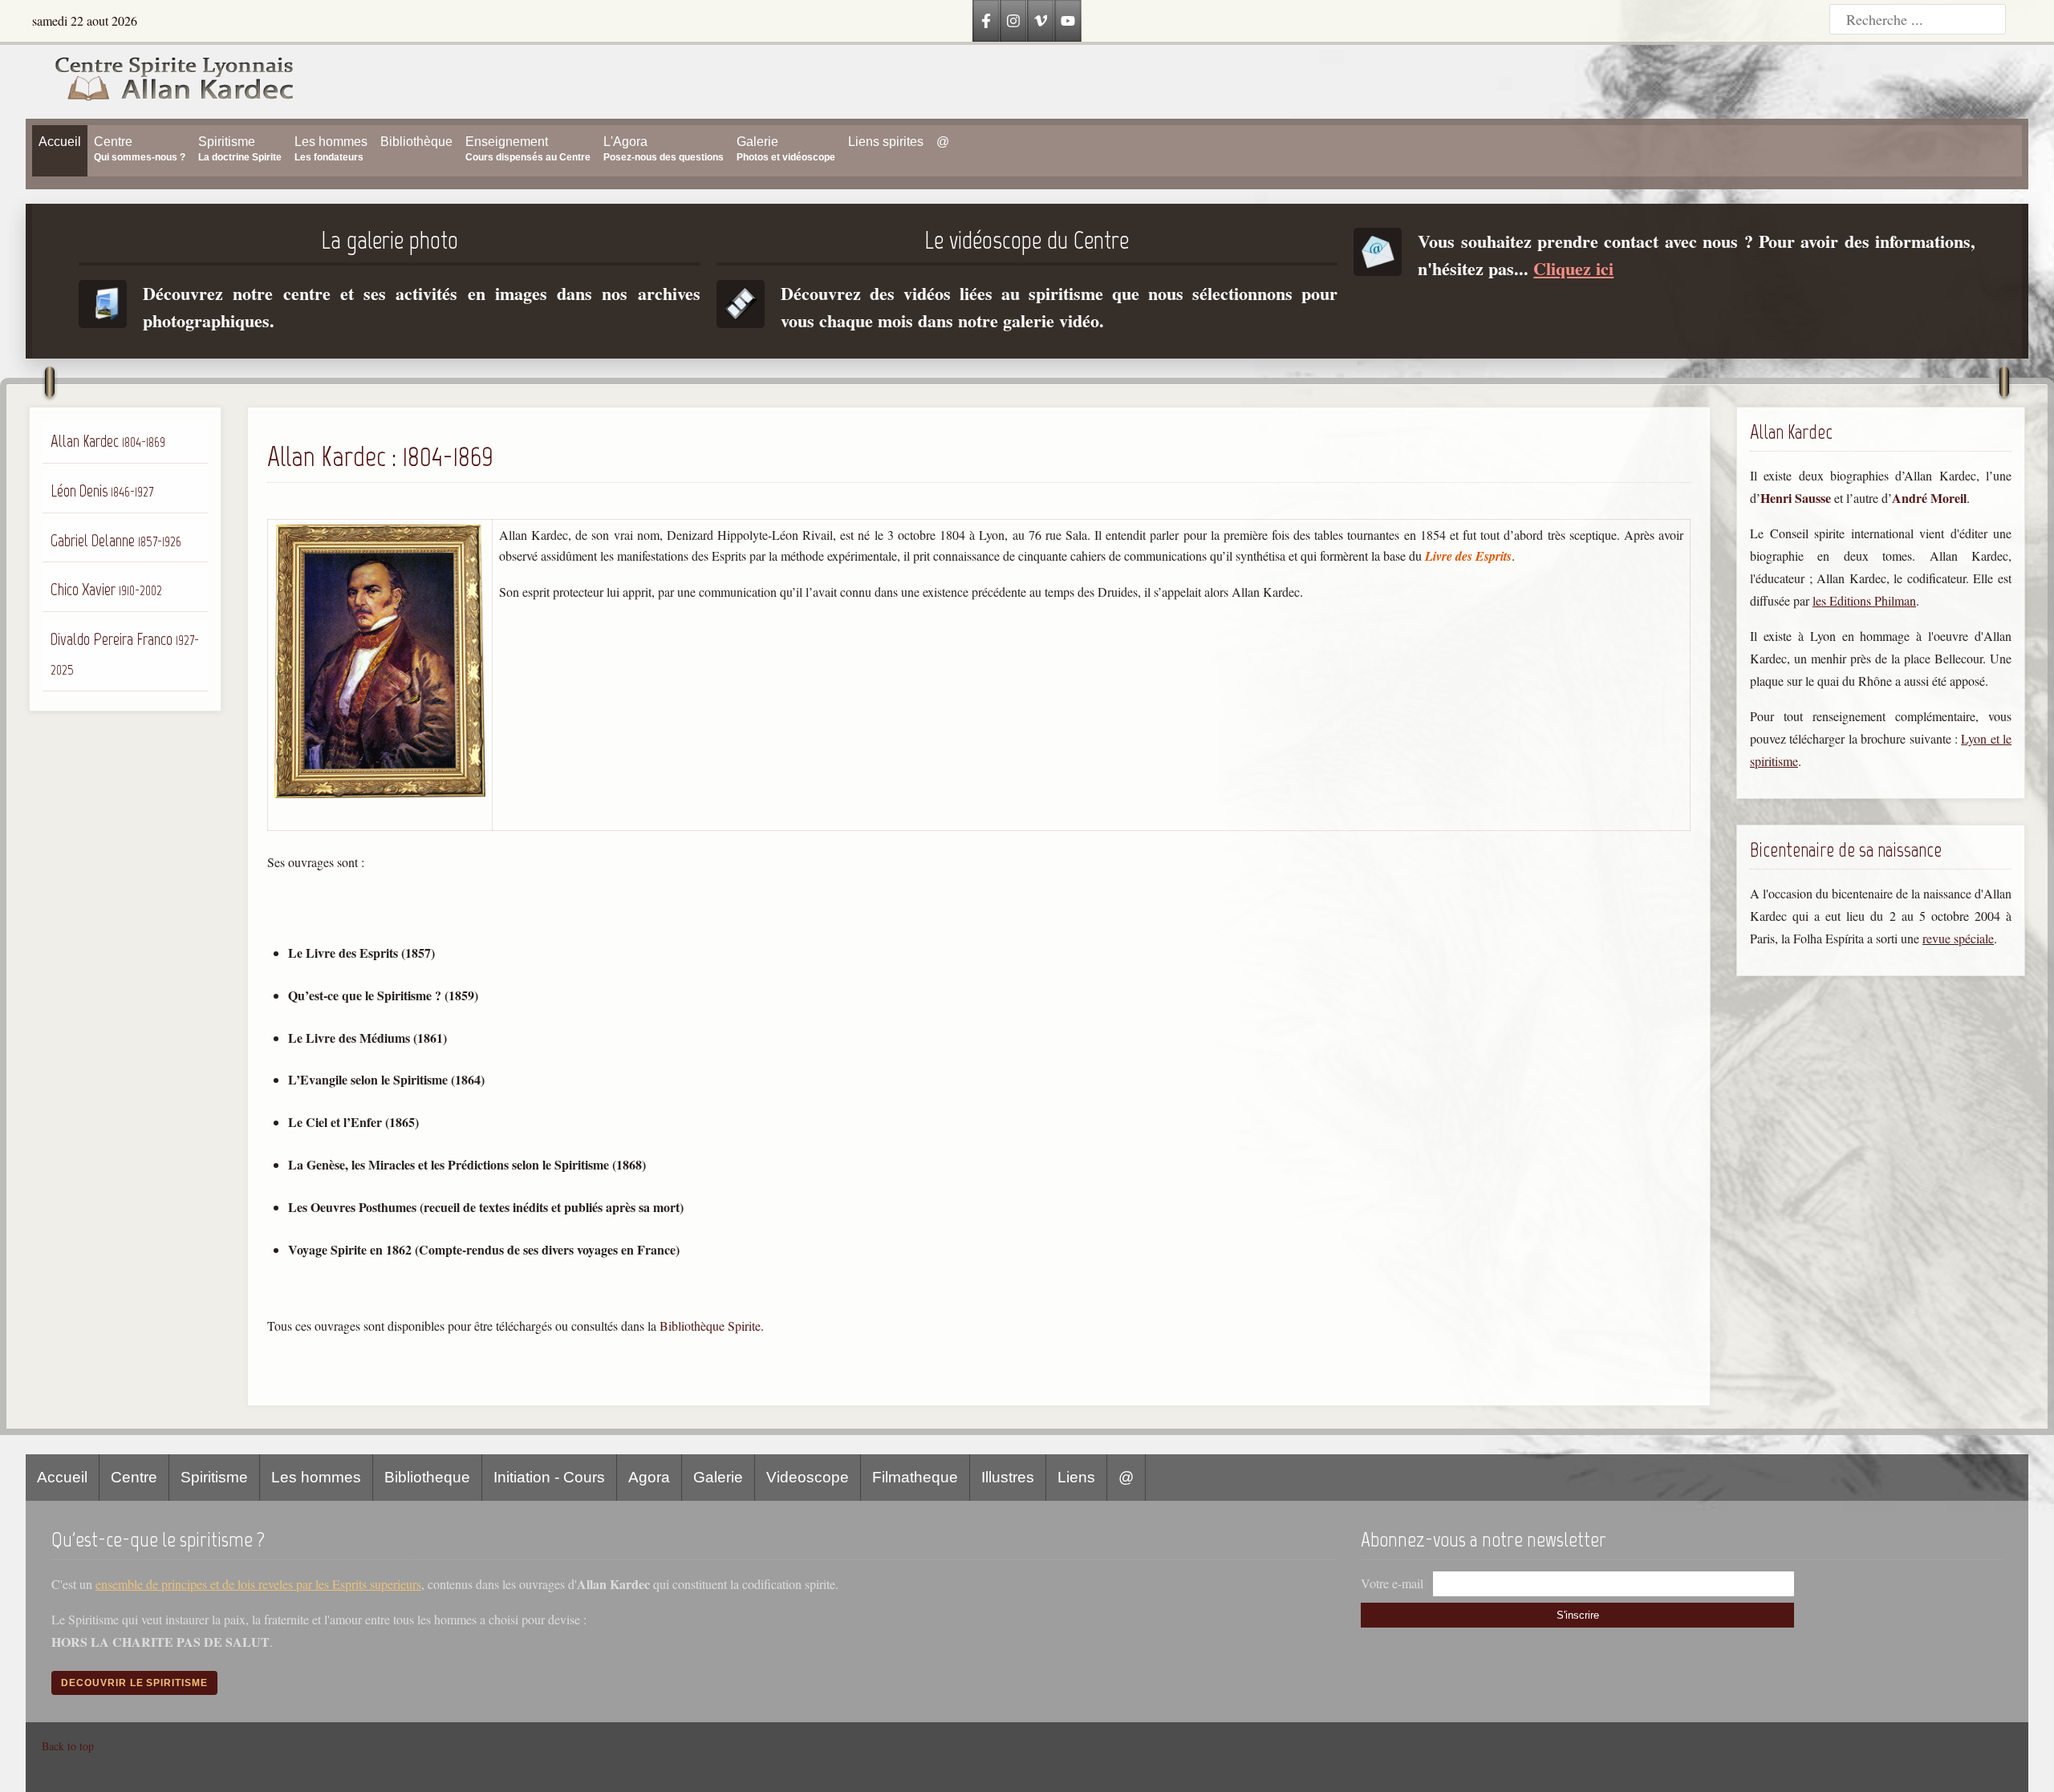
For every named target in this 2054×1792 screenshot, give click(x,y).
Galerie (718, 1477)
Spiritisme (214, 1477)
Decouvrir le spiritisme (134, 1683)
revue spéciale (1958, 938)
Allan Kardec (108, 441)
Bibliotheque (427, 1477)
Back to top (68, 1746)
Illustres (1008, 1477)
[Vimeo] (1041, 21)
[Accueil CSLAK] (160, 82)
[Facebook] (986, 21)
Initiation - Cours (549, 1477)
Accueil (62, 1477)
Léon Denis (102, 491)
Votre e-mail (1392, 1583)
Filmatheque (915, 1477)
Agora (649, 1477)
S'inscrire (1578, 1615)
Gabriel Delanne (116, 540)
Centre (134, 1477)
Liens (1076, 1477)
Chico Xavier (106, 589)
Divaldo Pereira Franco (125, 654)
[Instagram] (1013, 21)
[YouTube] (1068, 21)
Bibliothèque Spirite (710, 1326)
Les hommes (316, 1477)
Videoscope (808, 1477)
